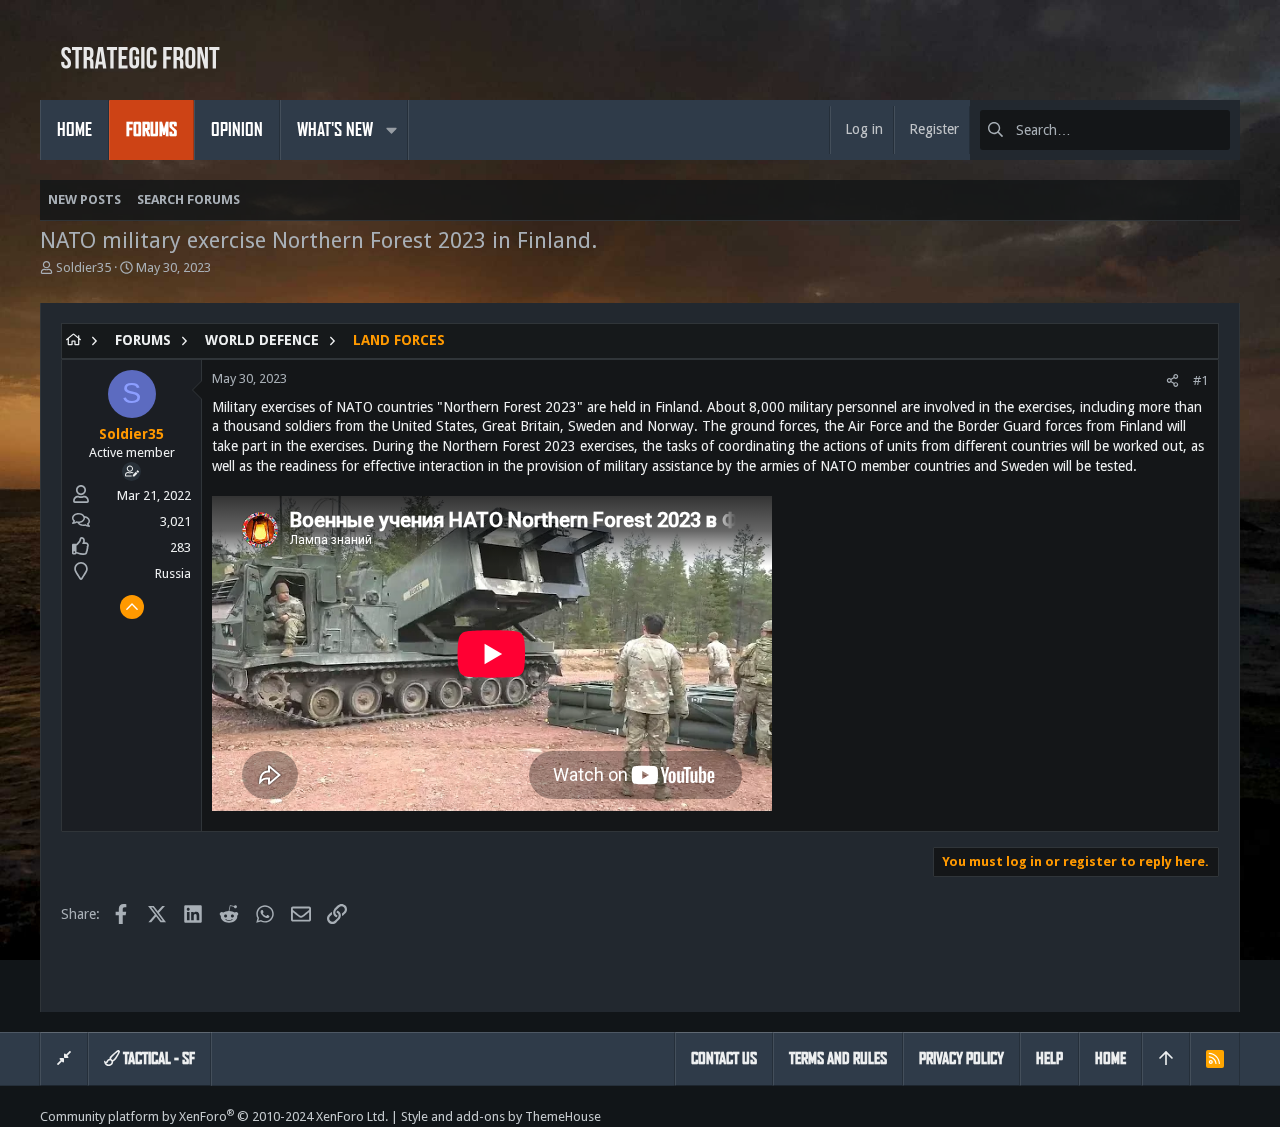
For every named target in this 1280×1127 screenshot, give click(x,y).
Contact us (724, 1058)
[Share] (1172, 380)
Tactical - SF (157, 1058)
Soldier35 (83, 267)
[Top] (1166, 1059)
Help (1049, 1058)
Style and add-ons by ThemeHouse (501, 1116)
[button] (391, 130)
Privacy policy (961, 1058)
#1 (1200, 380)
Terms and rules (838, 1058)
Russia (173, 573)
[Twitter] (1231, 1116)
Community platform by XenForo (214, 1116)
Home (1110, 1058)
